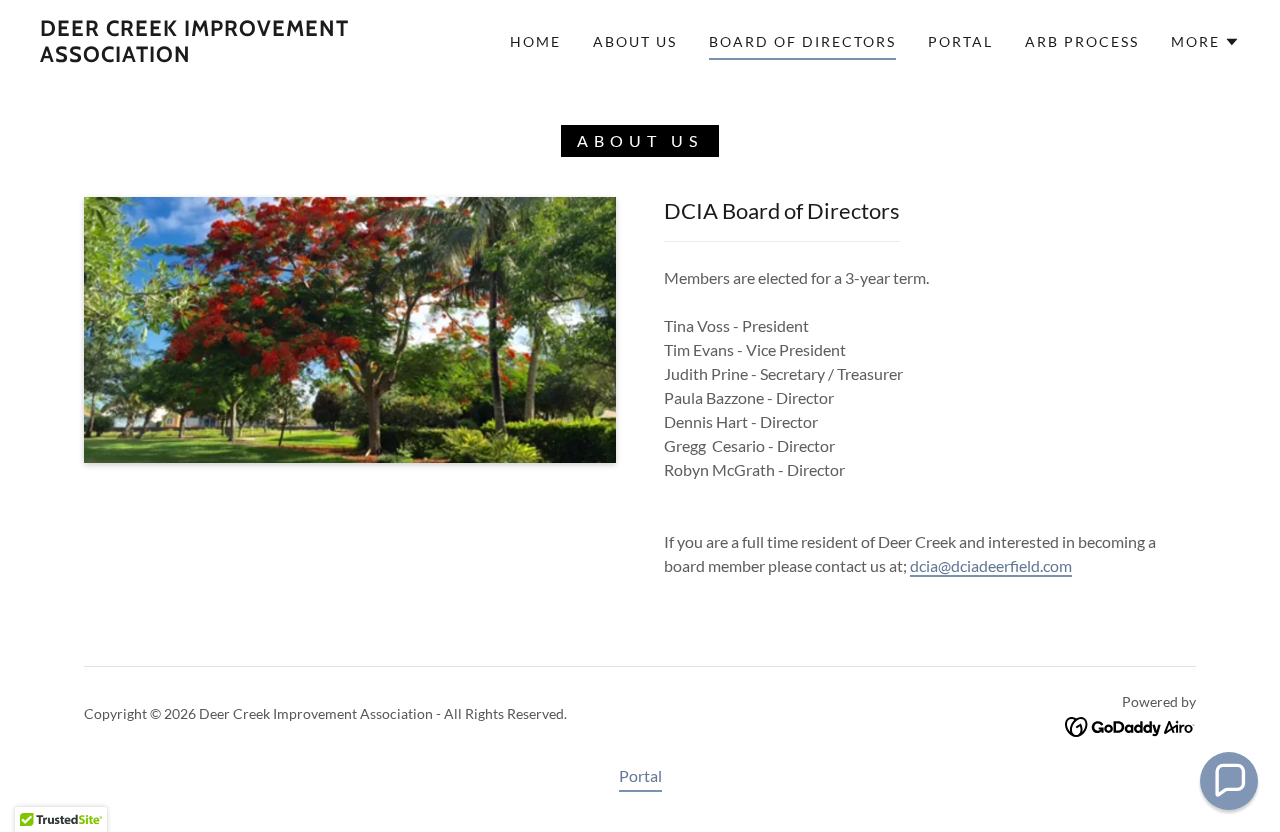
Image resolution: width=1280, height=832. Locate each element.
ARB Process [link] (1082, 41)
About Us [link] (635, 41)
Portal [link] (960, 41)
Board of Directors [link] (802, 41)
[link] (204, 55)
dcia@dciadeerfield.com (991, 565)
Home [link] (535, 41)
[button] (1205, 42)
